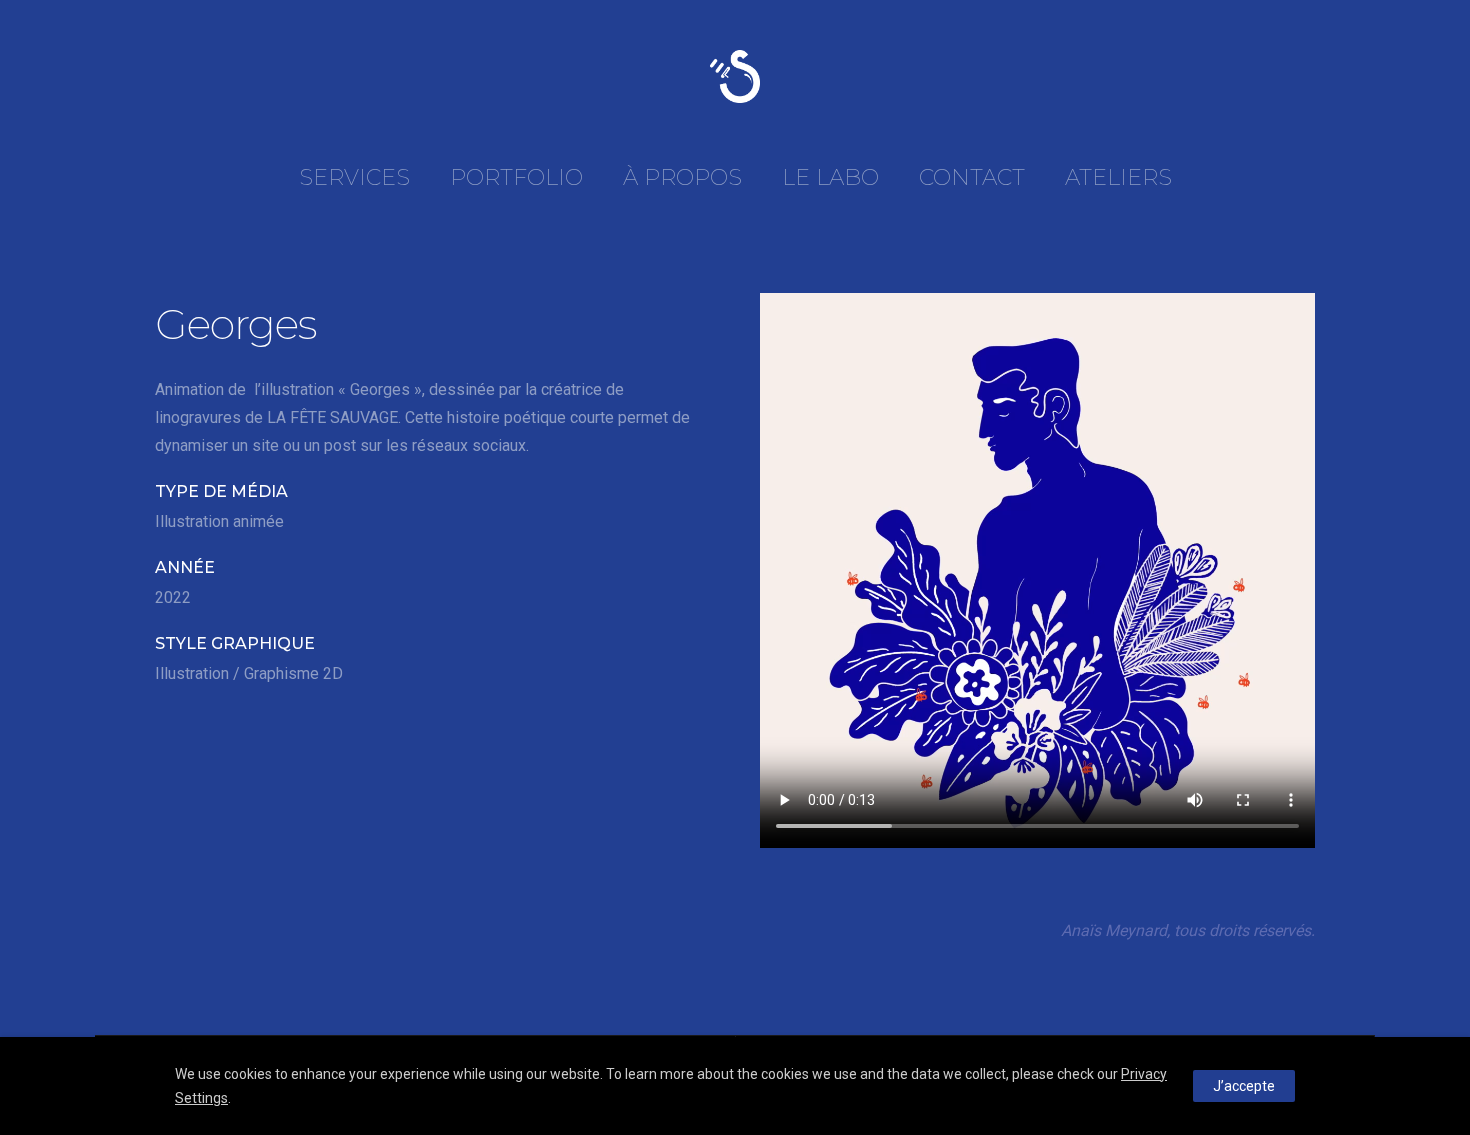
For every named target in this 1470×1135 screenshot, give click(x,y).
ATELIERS (1118, 177)
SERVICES (354, 177)
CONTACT (972, 177)
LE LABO (830, 177)
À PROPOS (682, 177)
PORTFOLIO (516, 177)
